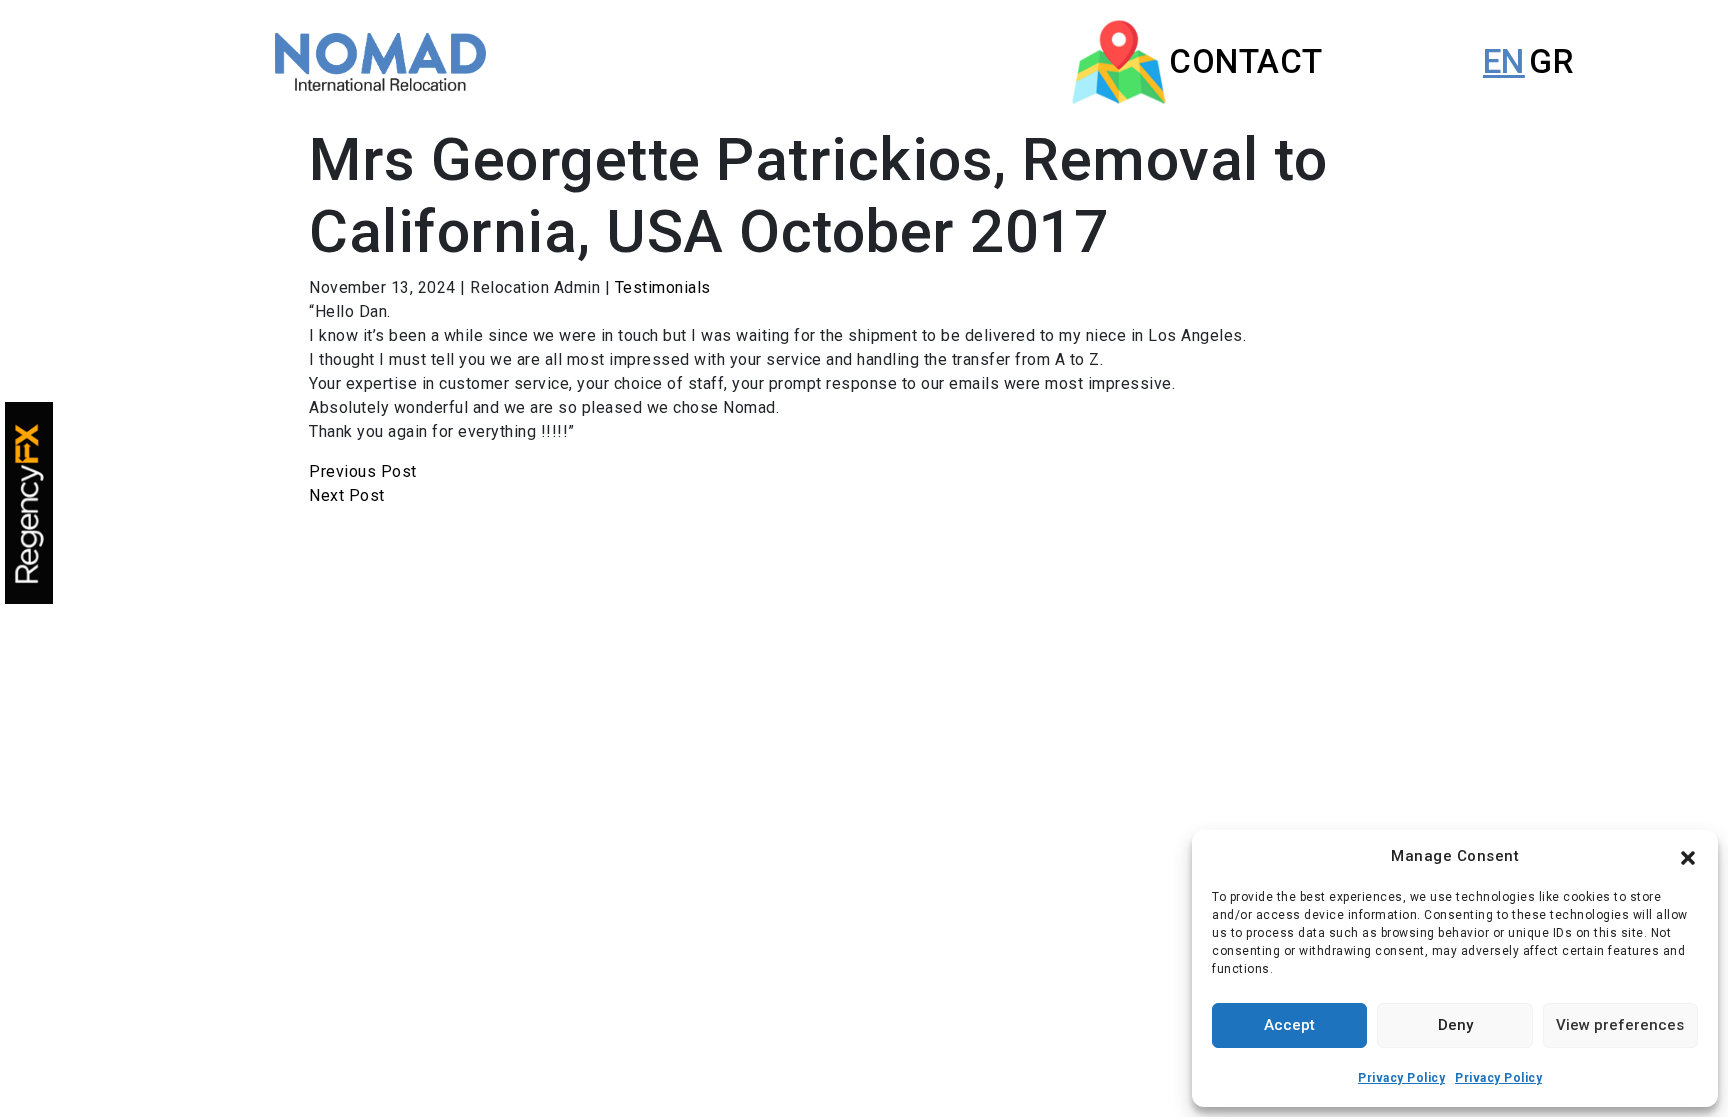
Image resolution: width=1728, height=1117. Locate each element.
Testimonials (663, 287)
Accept (1289, 1025)
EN (1504, 61)
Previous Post (363, 471)
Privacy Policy (1401, 1078)
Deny (1455, 1025)
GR (1551, 61)
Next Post (347, 495)
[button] (1688, 856)
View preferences (1620, 1025)
